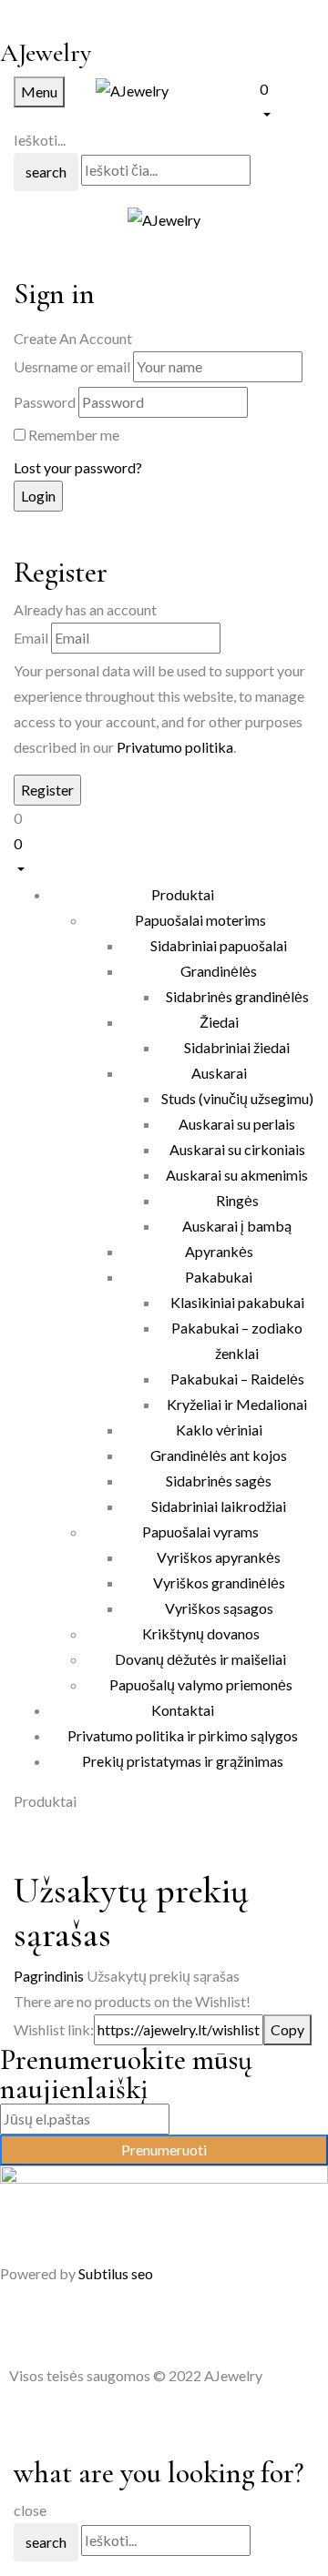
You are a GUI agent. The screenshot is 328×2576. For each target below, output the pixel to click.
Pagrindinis (49, 1976)
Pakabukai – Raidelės (237, 1379)
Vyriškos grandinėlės (219, 1582)
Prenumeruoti (164, 2150)
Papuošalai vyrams (200, 1531)
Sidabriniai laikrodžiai (219, 1506)
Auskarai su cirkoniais (237, 1149)
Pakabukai (219, 1277)
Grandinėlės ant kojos (219, 1455)
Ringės (237, 1200)
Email (31, 638)
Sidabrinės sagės (219, 1481)
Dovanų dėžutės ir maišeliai (200, 1659)
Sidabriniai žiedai (237, 1047)
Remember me (74, 435)
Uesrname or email (72, 366)
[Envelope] (119, 2324)
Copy (287, 2029)
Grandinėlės (219, 971)
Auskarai (219, 1073)
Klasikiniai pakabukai (237, 1302)
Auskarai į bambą (237, 1226)
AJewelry (46, 53)
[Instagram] (71, 2324)
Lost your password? (78, 467)
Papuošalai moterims (200, 920)
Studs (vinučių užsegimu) (237, 1098)
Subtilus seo (116, 2273)
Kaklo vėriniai (219, 1430)
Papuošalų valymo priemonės (201, 1684)
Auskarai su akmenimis (237, 1175)
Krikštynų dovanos (201, 1633)
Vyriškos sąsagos (219, 1608)
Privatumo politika (175, 747)
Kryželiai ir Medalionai (237, 1404)
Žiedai (219, 1022)
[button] (287, 100)
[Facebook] (23, 2324)
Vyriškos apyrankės (219, 1557)
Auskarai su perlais (237, 1124)
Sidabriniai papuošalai (219, 945)
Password (45, 402)
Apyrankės (219, 1251)
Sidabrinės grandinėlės (237, 996)
